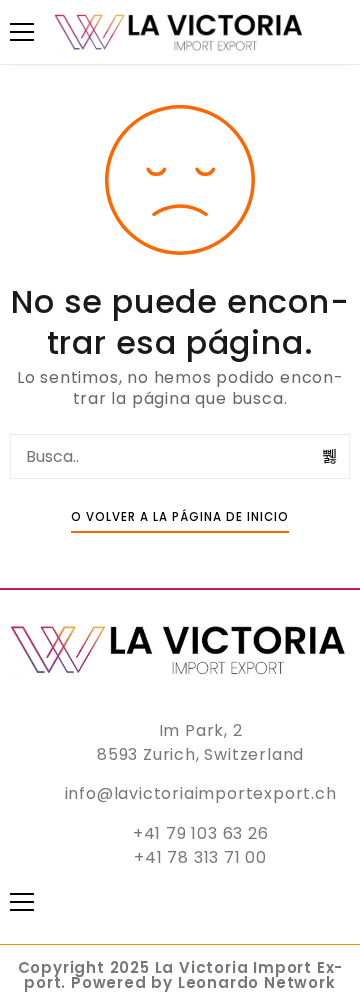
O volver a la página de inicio (180, 517)
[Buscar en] (330, 456)
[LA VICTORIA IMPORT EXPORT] (180, 32)
